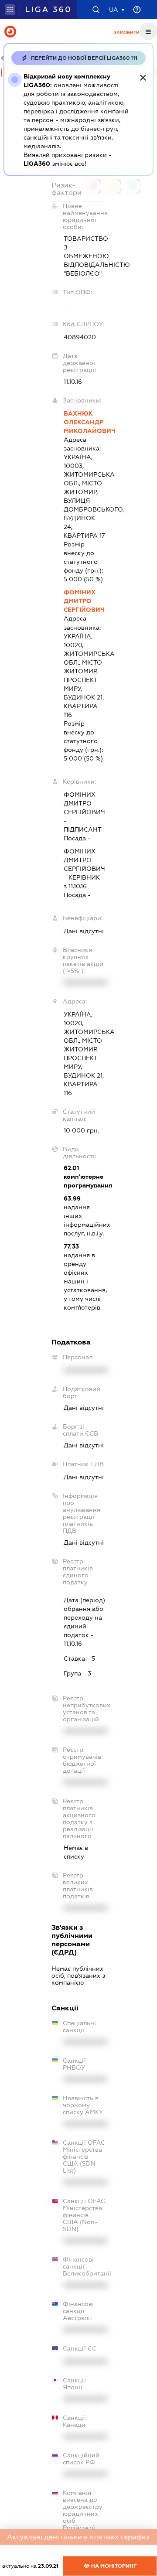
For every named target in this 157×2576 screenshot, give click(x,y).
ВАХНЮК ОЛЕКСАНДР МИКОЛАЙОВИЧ (85, 422)
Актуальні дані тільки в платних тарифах (78, 2537)
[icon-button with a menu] (148, 31)
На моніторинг (113, 2566)
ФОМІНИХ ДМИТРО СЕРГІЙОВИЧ (84, 601)
